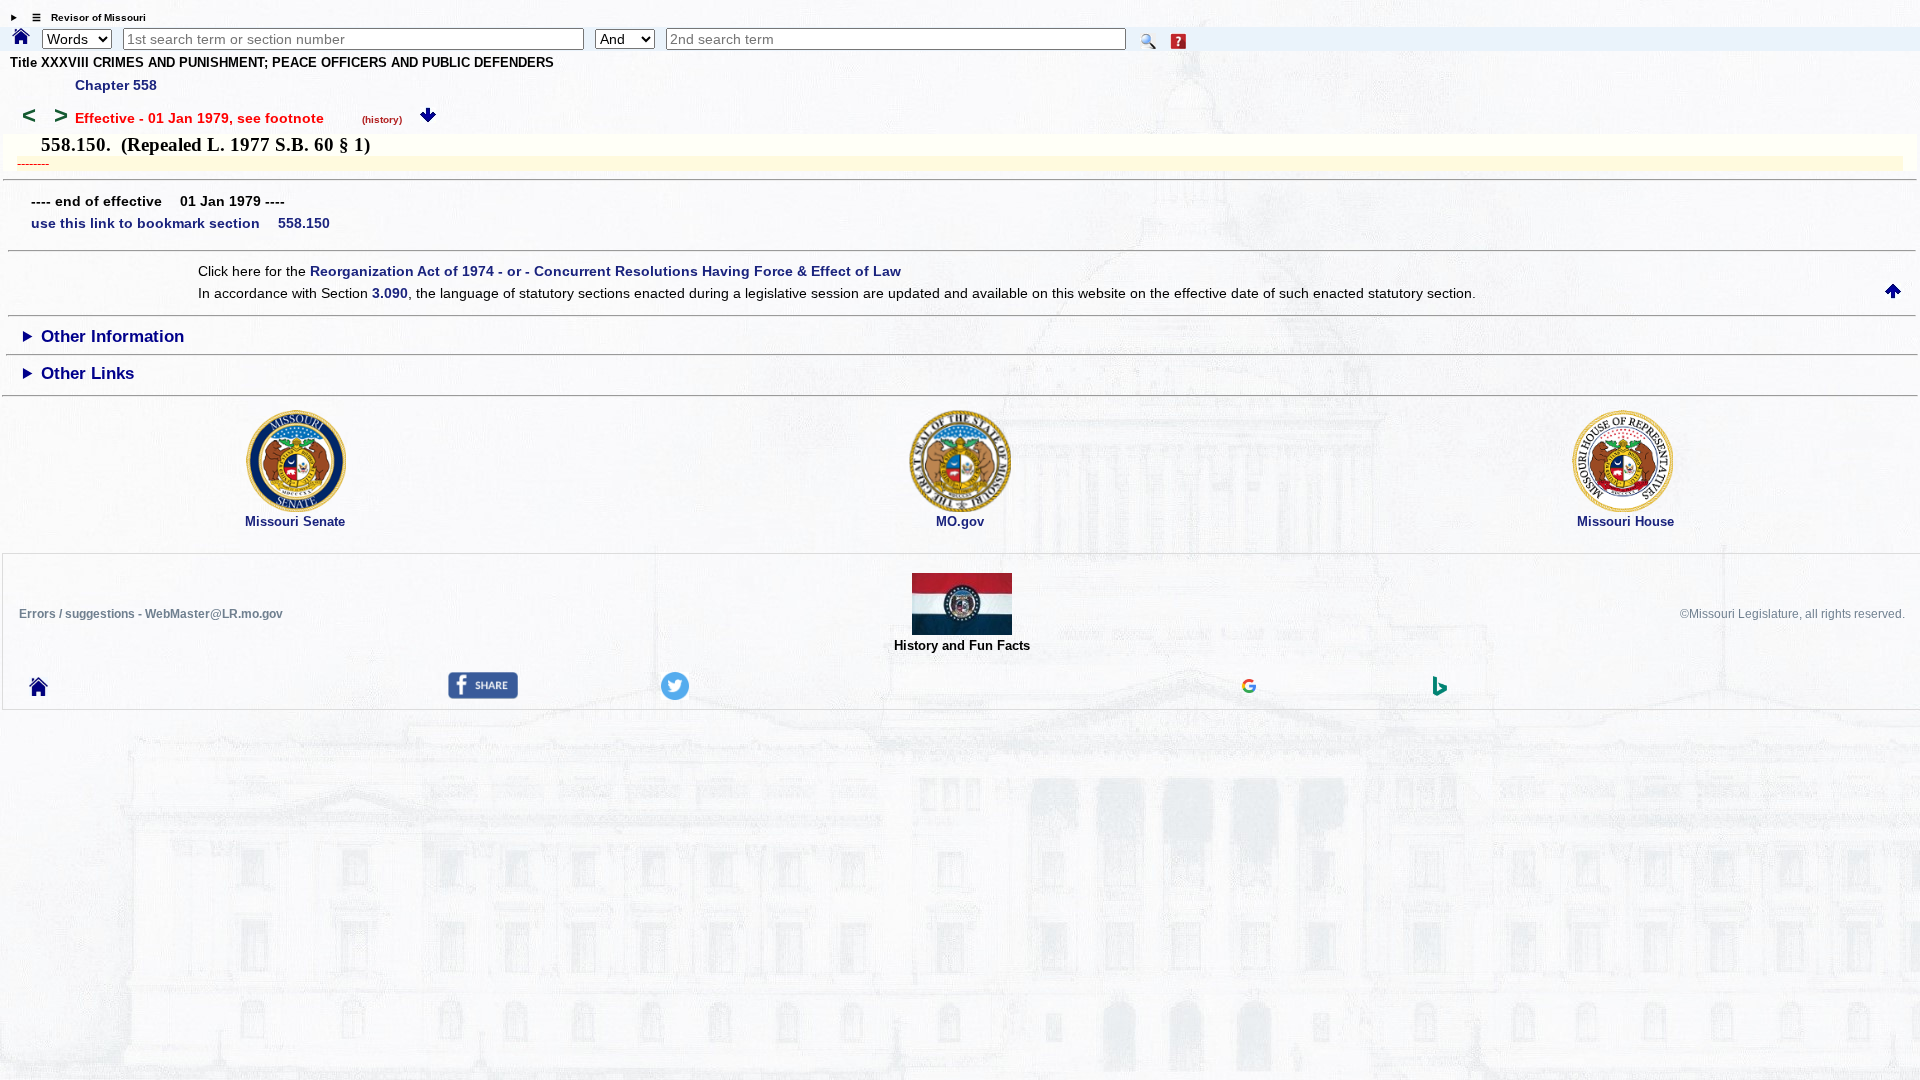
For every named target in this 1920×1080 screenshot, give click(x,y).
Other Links (87, 373)
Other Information (112, 336)
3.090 (390, 293)
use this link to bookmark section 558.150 (180, 223)
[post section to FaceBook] (483, 694)
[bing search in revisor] (1440, 691)
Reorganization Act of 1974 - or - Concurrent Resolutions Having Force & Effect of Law (605, 271)
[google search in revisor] (1249, 688)
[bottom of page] (428, 118)
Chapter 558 (116, 85)
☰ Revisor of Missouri (84, 17)
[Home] (21, 38)
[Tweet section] (675, 695)
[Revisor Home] (39, 691)
